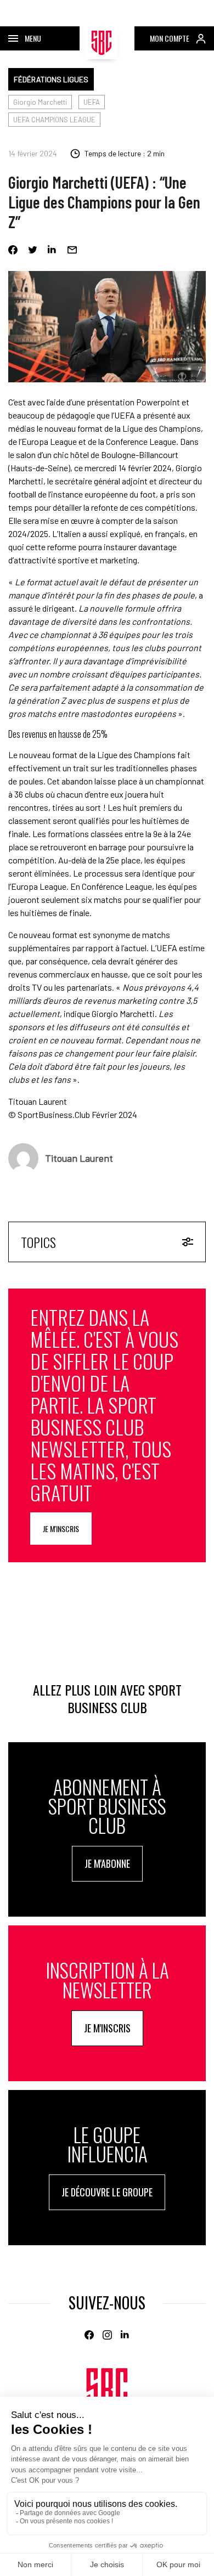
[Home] (107, 2393)
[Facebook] (13, 250)
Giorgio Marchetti (40, 102)
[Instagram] (107, 2335)
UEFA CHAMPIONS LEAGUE (54, 120)
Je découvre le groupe (107, 2192)
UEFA (92, 102)
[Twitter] (33, 250)
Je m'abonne (107, 1863)
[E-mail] (72, 250)
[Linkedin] (52, 250)
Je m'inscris (61, 1529)
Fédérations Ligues (51, 79)
